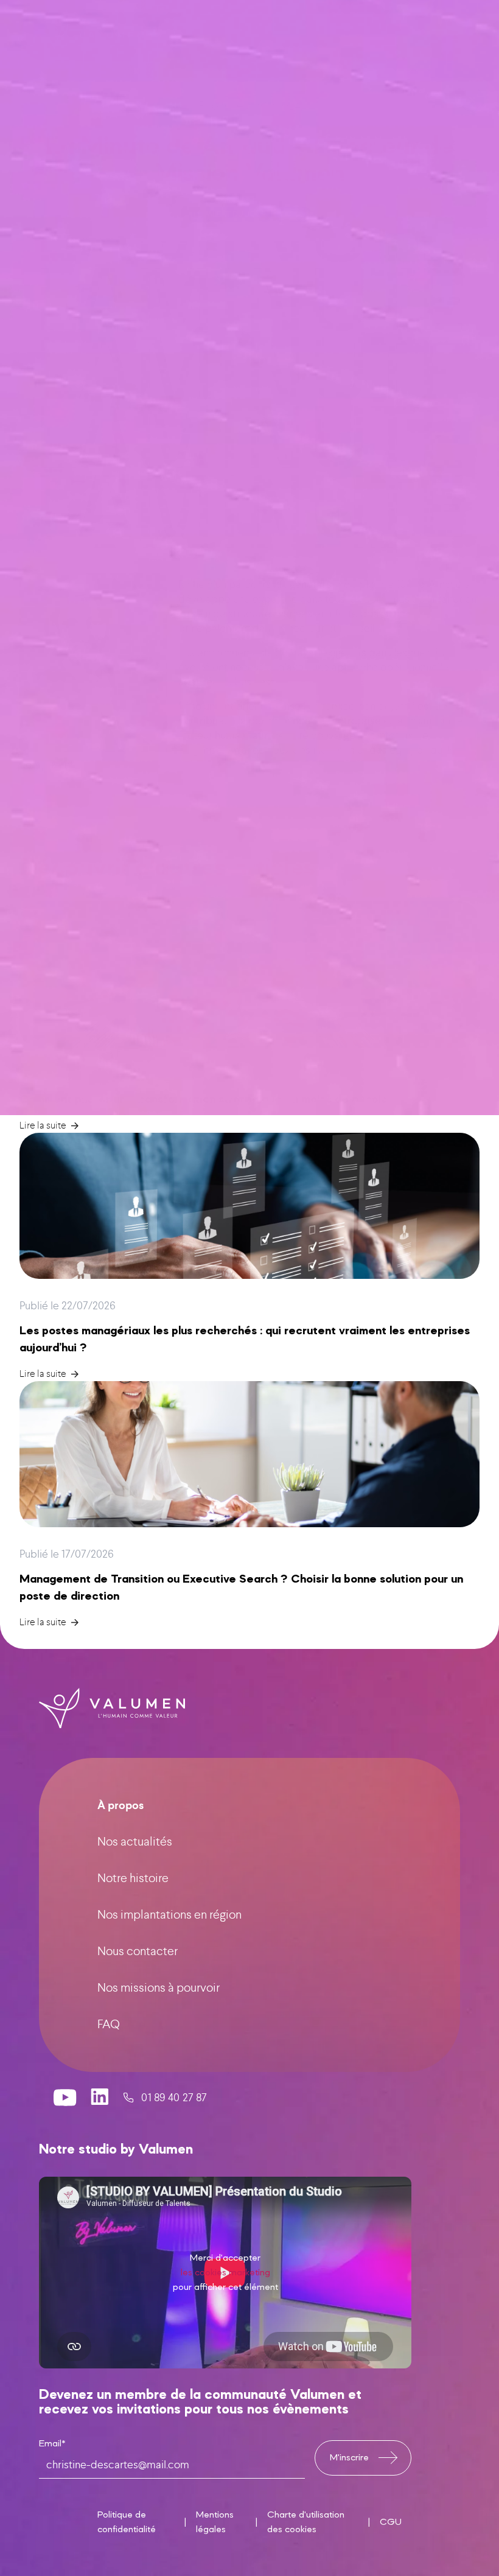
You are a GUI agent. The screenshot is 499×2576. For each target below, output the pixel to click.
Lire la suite (43, 1125)
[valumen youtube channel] (65, 2098)
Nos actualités (135, 1842)
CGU (391, 2522)
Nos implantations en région (169, 1915)
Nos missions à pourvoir (159, 1988)
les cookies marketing (225, 2273)
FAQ (109, 2024)
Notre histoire (133, 1878)
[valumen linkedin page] (100, 2098)
